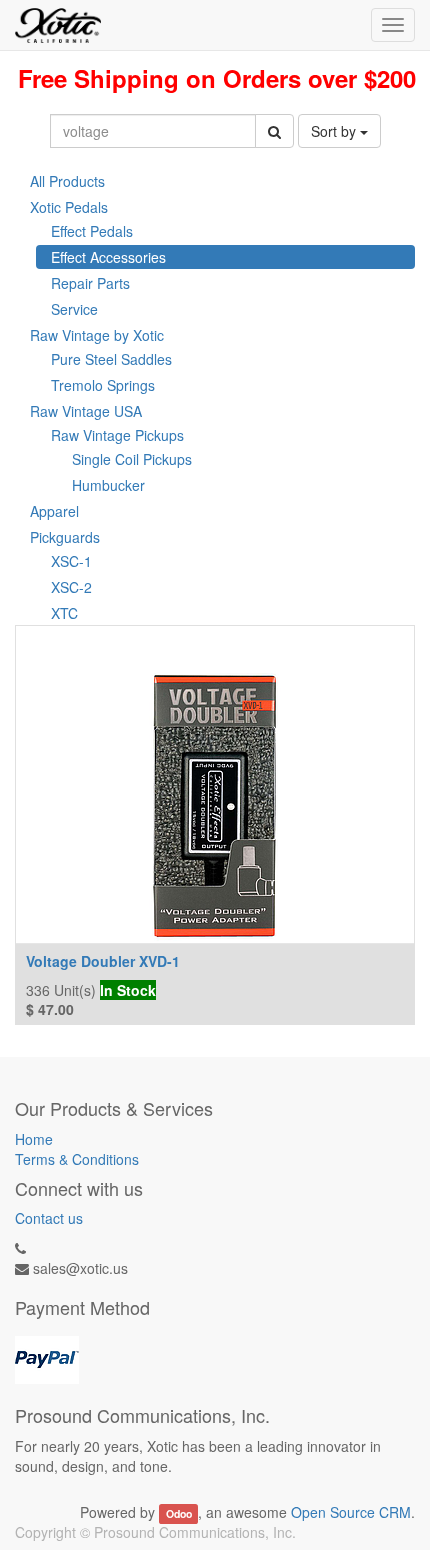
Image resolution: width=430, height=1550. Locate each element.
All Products (67, 181)
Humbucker (108, 485)
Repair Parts (90, 283)
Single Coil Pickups (132, 459)
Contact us (49, 1218)
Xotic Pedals (69, 207)
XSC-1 (71, 561)
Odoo (179, 1513)
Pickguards (65, 537)
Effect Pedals (92, 231)
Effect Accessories (108, 257)
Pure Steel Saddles (111, 359)
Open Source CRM (351, 1512)
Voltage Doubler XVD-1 (103, 961)
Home (34, 1139)
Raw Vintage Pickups (117, 435)
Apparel (54, 511)
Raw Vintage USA (86, 411)
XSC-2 (71, 587)
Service (74, 309)
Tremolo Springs (103, 385)
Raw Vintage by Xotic (97, 335)
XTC (64, 613)
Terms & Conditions (77, 1159)
